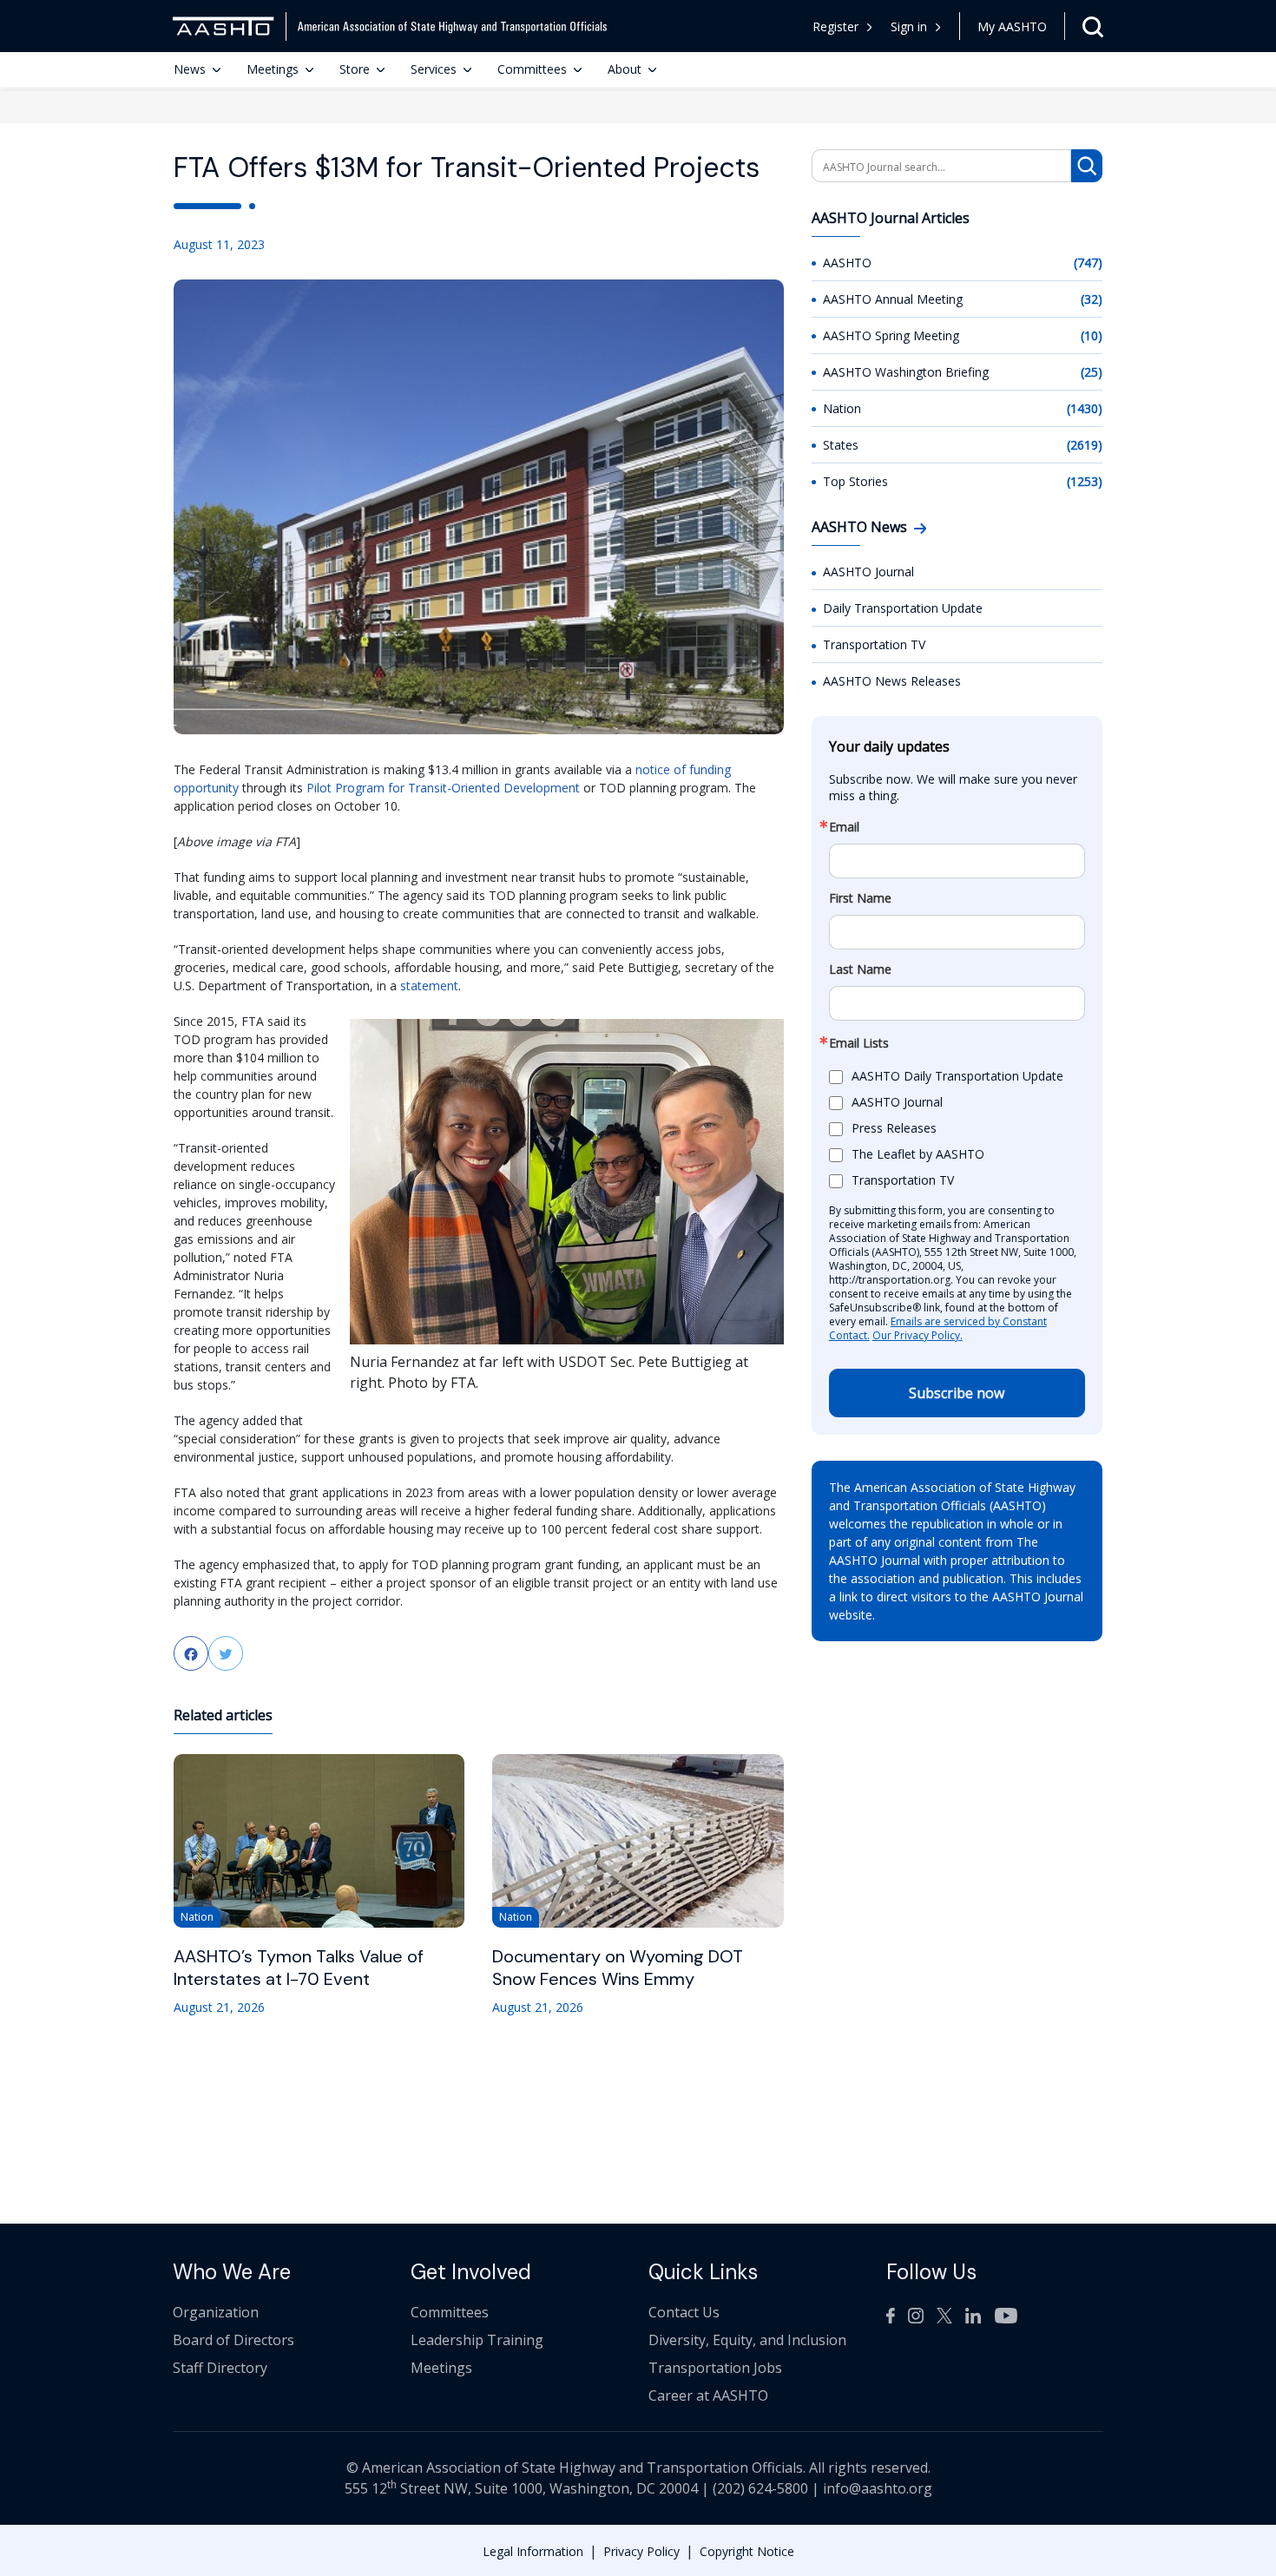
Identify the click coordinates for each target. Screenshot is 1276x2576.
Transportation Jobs (715, 2368)
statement (429, 986)
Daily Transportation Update (903, 608)
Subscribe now (957, 1393)
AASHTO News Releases (892, 681)
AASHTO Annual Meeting (893, 299)
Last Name (860, 969)
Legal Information (533, 2551)
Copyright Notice (747, 2551)
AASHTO (847, 263)
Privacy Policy (641, 2551)
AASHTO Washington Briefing (906, 372)
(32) (1092, 299)
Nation (842, 408)
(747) (1088, 263)
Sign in (909, 26)
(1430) (1085, 408)
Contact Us (684, 2312)
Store (355, 69)
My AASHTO (1012, 26)
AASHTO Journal (868, 572)
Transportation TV (874, 644)
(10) (1092, 335)
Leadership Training (477, 2340)
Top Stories (855, 481)
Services (434, 69)
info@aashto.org (878, 2488)
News (190, 69)
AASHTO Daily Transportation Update (957, 1076)
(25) (1092, 372)
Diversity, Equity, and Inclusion (747, 2340)
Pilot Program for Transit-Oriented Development (443, 788)
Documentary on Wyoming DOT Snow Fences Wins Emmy (618, 1968)
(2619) (1085, 445)
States (841, 445)
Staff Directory (220, 2368)
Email (844, 827)
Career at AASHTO (708, 2395)
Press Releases (894, 1128)
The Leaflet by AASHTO (918, 1154)
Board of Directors (233, 2340)
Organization (216, 2312)
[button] (916, 26)
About (625, 69)
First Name (860, 898)
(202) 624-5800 (760, 2488)
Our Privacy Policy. (918, 1335)
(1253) (1085, 481)
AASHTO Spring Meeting (891, 335)
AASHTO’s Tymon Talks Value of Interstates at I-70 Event (299, 1968)
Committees (532, 69)
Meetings (273, 69)
